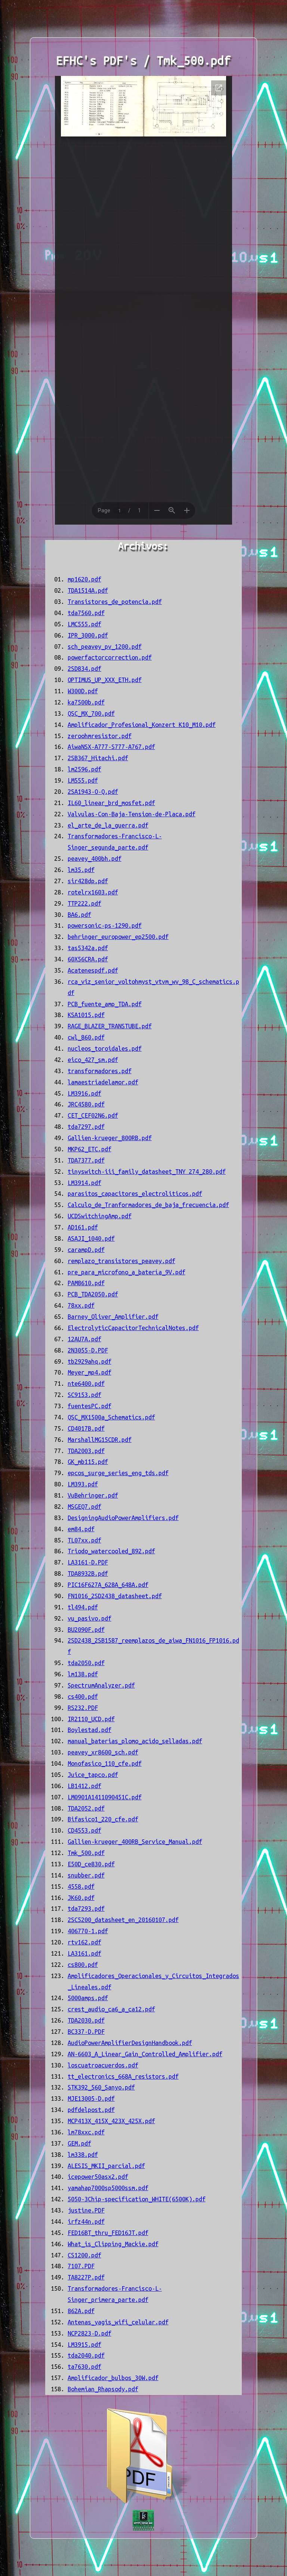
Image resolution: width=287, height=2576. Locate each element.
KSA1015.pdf (86, 1015)
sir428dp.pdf (88, 881)
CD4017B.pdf (86, 1428)
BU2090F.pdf (86, 1630)
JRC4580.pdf (86, 1104)
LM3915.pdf (84, 2345)
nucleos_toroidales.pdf (105, 1048)
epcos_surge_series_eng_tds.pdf (118, 1473)
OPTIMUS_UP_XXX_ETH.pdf (105, 680)
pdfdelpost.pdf (91, 2110)
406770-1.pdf (88, 1931)
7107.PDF (81, 2266)
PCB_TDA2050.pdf (93, 1294)
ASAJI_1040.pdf (91, 1238)
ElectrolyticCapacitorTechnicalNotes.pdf (133, 1328)
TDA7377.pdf (86, 1160)
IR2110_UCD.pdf (91, 1719)
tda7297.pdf (86, 1127)
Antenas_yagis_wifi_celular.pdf (118, 2322)
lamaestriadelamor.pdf (103, 1082)
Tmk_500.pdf (86, 1853)
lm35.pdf (81, 870)
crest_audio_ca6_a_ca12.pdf (111, 2009)
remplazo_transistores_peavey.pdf (121, 1261)
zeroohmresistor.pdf (100, 736)
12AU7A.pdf (84, 1339)
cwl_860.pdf (86, 1037)
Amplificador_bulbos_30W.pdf (113, 2378)
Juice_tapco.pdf (93, 1775)
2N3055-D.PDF (88, 1350)
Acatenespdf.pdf (93, 970)
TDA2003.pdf (86, 1451)
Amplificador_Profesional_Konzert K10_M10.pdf (142, 725)
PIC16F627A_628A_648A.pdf (108, 1585)
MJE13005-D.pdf (91, 2098)
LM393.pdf (83, 1484)
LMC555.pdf (84, 624)
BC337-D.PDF (86, 2032)
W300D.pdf (83, 691)
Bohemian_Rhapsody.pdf (103, 2389)
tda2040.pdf (86, 2355)
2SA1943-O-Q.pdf (93, 792)
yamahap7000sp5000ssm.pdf (108, 2188)
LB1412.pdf (84, 1786)
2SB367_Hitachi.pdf (98, 758)
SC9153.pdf (84, 1395)
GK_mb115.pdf (88, 1462)
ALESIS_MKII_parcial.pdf (106, 2166)
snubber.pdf (86, 1875)
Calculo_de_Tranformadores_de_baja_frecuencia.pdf (148, 1205)
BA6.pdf (79, 915)
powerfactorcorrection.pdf (110, 657)
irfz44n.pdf (86, 2222)
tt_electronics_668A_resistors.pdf (123, 2076)
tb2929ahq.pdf (90, 1361)
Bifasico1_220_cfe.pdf (103, 1819)
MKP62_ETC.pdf (90, 1149)
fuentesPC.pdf (90, 1406)
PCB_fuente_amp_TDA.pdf (105, 1004)
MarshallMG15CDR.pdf (100, 1440)
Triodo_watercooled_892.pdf (111, 1551)
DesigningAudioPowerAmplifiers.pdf (123, 1518)
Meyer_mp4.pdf (90, 1372)
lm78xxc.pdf (86, 2132)
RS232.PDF (83, 1708)
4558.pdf (81, 1886)
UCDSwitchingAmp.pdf (100, 1216)
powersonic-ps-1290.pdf (105, 925)
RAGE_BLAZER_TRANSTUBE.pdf (110, 1026)
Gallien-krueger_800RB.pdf (110, 1138)
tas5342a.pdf (88, 948)
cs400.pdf (83, 1697)
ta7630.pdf (84, 2367)
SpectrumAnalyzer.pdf (101, 1685)
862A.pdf (81, 2311)
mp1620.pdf (84, 579)
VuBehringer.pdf (93, 1495)
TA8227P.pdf (86, 2277)
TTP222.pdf (84, 903)
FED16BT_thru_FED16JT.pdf (108, 2233)
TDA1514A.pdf (88, 590)
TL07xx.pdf (84, 1540)
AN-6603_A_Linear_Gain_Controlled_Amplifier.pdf (145, 2054)
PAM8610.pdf (86, 1283)
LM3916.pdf (84, 1093)
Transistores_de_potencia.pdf (115, 602)
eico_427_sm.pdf (93, 1060)
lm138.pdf (83, 1674)
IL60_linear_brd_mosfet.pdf (111, 803)
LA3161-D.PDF (88, 1562)
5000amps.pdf (88, 1998)
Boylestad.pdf (90, 1730)
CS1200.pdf (84, 2255)
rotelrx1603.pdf (93, 892)
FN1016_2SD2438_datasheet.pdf (115, 1596)
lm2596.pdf (84, 769)
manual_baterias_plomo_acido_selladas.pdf (135, 1741)
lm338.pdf (83, 2155)
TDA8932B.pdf (88, 1573)
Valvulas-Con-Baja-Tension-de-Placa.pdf (132, 814)
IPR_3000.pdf (88, 635)
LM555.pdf (83, 780)
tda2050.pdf (86, 1663)
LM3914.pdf (84, 1183)
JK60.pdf (81, 1898)
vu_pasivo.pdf (90, 1618)
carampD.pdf (86, 1250)
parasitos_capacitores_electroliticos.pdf (135, 1194)
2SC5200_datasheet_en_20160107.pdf (123, 1920)
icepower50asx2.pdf (98, 2177)
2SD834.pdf (84, 669)
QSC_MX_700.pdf (91, 713)
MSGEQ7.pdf (84, 1507)
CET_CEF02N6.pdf (93, 1115)
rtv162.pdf (84, 1942)
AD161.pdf (83, 1227)
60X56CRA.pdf (88, 959)
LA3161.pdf (84, 1953)
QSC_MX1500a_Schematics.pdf (111, 1417)
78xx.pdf (81, 1305)
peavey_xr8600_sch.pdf (103, 1752)
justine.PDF (86, 2210)
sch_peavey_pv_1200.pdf (105, 647)
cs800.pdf (83, 1965)
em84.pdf (81, 1529)
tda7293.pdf (86, 1909)
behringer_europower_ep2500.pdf (118, 937)
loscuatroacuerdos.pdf (103, 2065)
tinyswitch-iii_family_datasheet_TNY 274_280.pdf (147, 1172)
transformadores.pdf (100, 1071)
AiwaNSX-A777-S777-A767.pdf (111, 747)
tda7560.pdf (86, 613)
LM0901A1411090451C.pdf (105, 1797)
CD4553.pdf (84, 1830)
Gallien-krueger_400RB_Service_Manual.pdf (135, 1842)
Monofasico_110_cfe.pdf (105, 1763)
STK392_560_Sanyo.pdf (101, 2087)
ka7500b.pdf (86, 702)
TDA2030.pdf (86, 2020)
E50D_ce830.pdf (91, 1864)
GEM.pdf (79, 2143)
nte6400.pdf (86, 1384)
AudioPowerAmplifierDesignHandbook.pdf (130, 2043)
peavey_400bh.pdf (95, 859)
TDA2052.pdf (86, 1808)
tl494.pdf (83, 1607)
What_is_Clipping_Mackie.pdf (113, 2244)
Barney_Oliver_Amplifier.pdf (113, 1317)
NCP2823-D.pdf (90, 2333)
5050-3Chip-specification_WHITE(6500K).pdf (137, 2199)
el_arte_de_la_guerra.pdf (108, 825)
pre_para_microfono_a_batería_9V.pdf (126, 1272)
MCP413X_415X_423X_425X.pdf (111, 2121)
